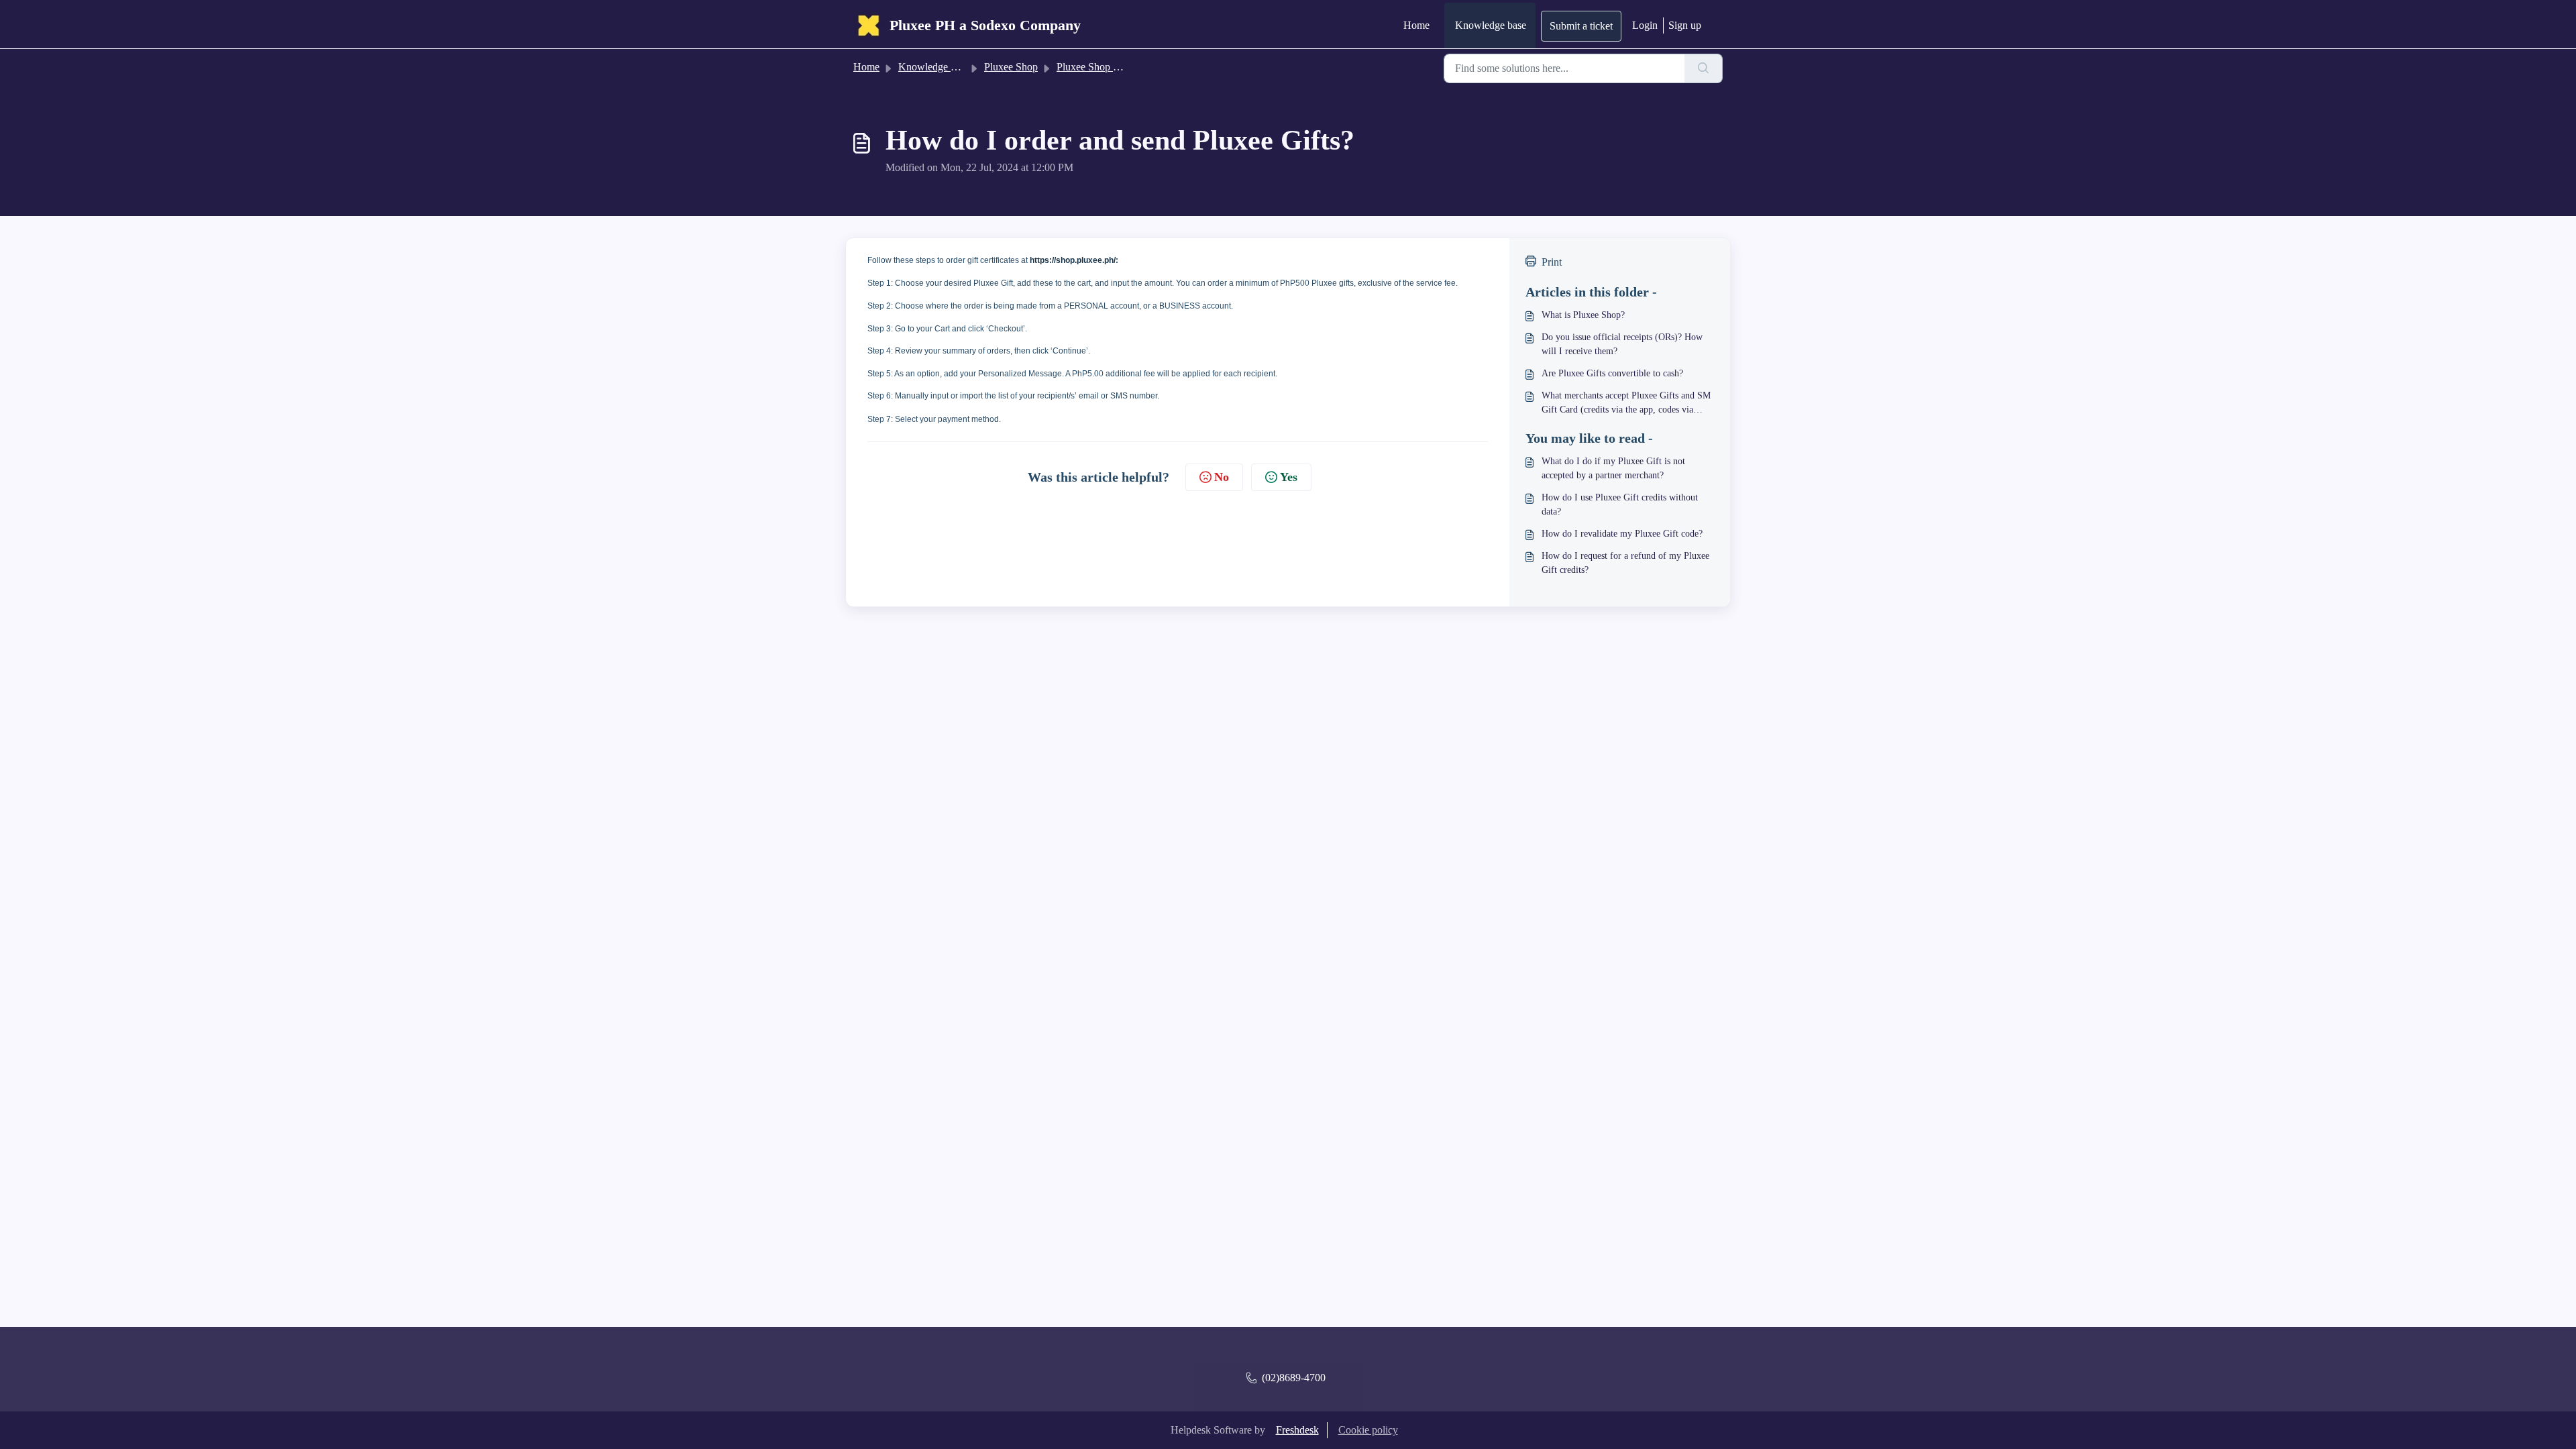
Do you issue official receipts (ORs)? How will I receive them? (1622, 344)
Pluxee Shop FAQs (1097, 67)
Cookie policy (1368, 1430)
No (1222, 477)
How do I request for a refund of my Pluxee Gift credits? (1625, 563)
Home (1416, 25)
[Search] (1704, 68)
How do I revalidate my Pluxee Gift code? (1622, 534)
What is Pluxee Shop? (1583, 315)
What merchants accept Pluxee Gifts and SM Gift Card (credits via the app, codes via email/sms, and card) (1626, 404)
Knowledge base (1491, 25)
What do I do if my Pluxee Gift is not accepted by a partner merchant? (1613, 468)
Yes (1289, 477)
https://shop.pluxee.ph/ (1073, 260)
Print (1552, 262)
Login (1645, 25)
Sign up (1685, 25)
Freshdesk (1297, 1430)
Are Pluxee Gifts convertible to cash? (1612, 373)
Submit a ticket (1581, 26)
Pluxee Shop (1011, 67)
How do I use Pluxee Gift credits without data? (1620, 504)
